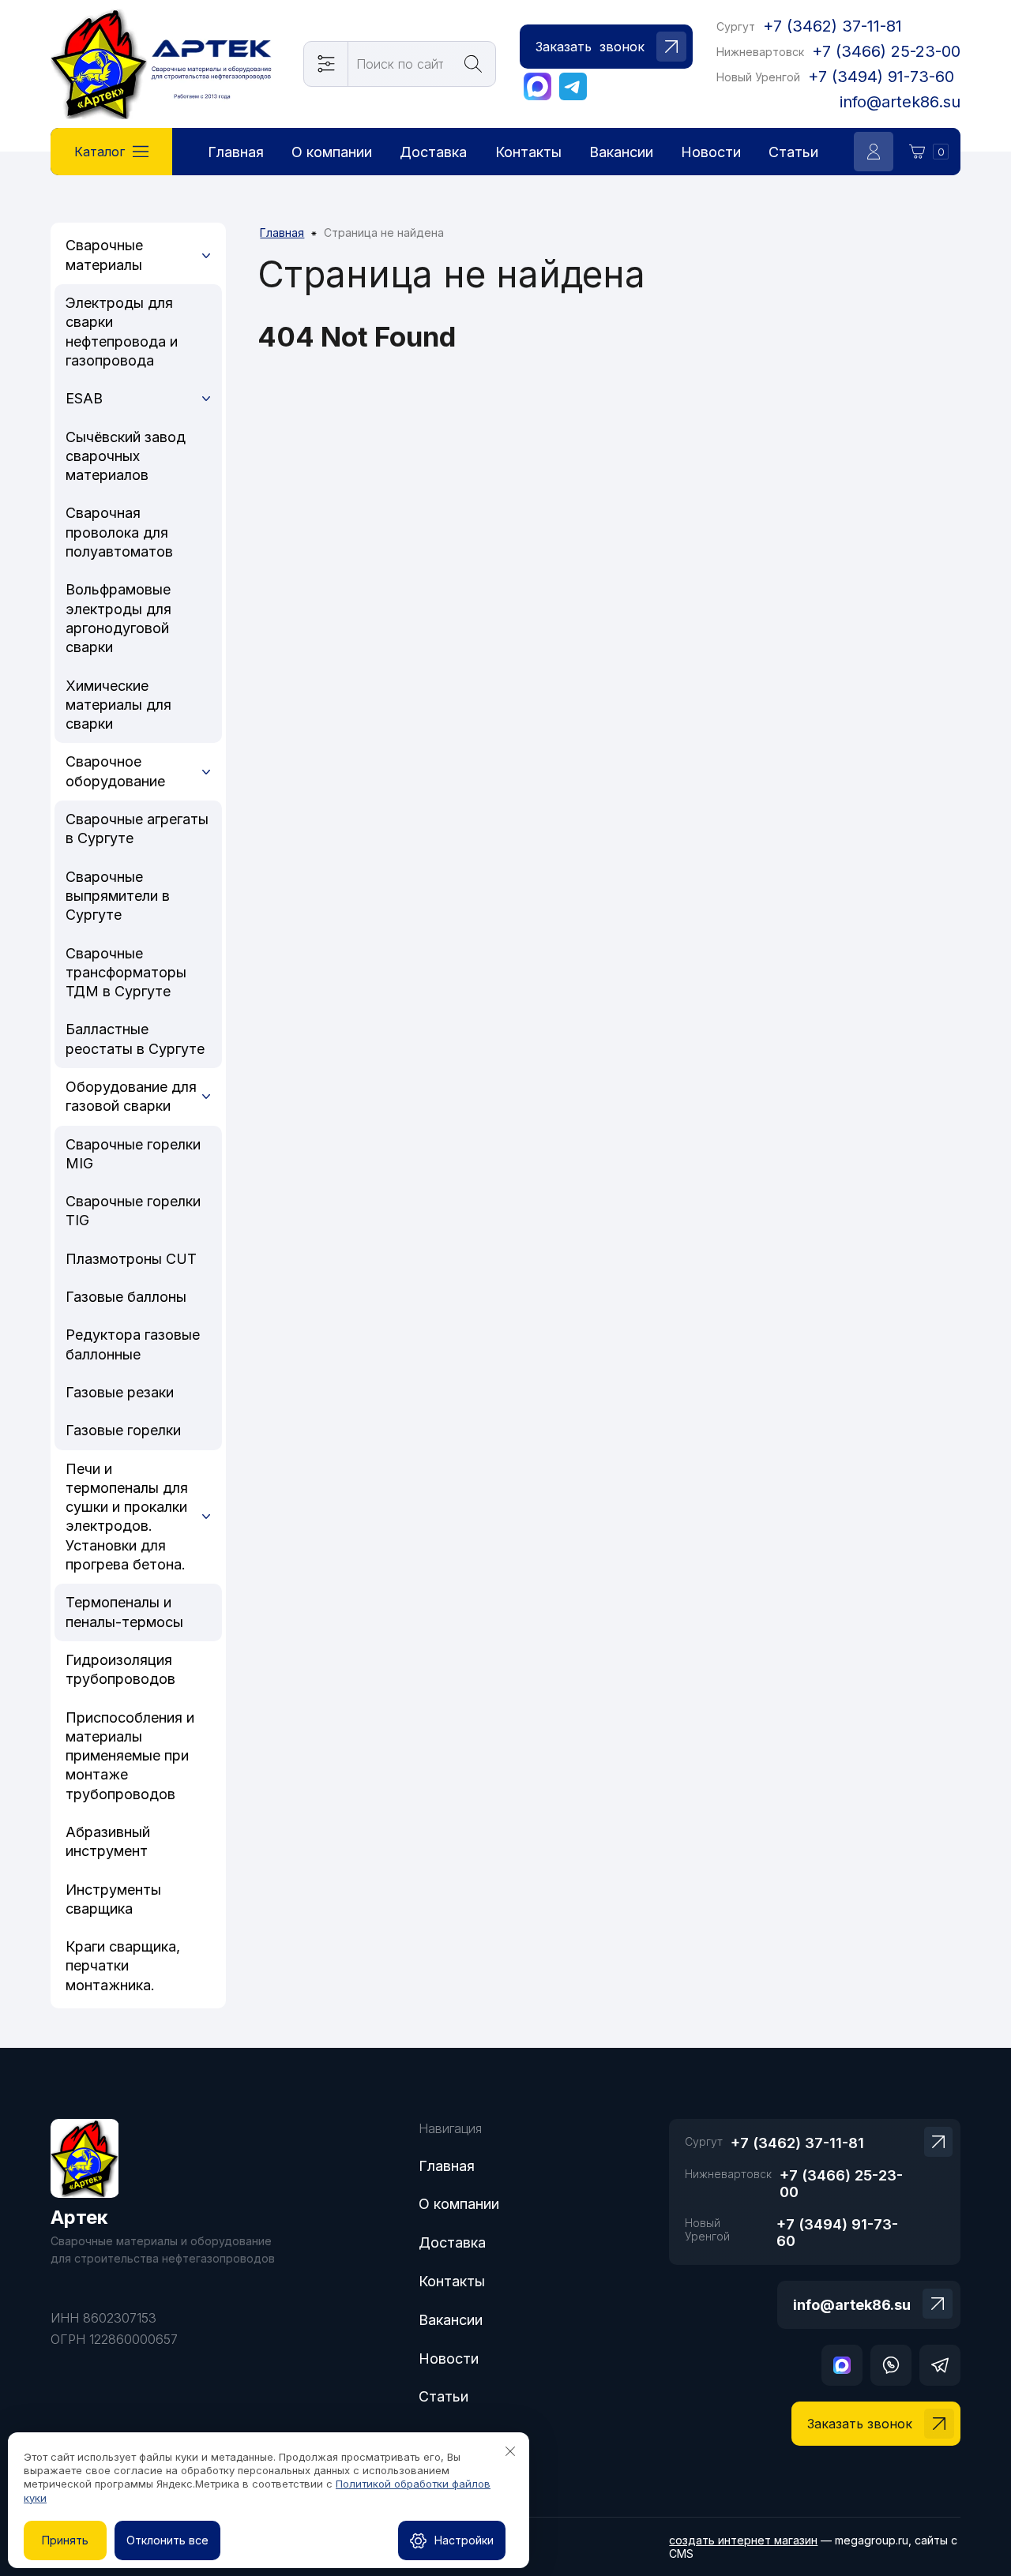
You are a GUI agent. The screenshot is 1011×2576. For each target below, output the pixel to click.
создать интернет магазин (743, 2540)
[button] (606, 47)
